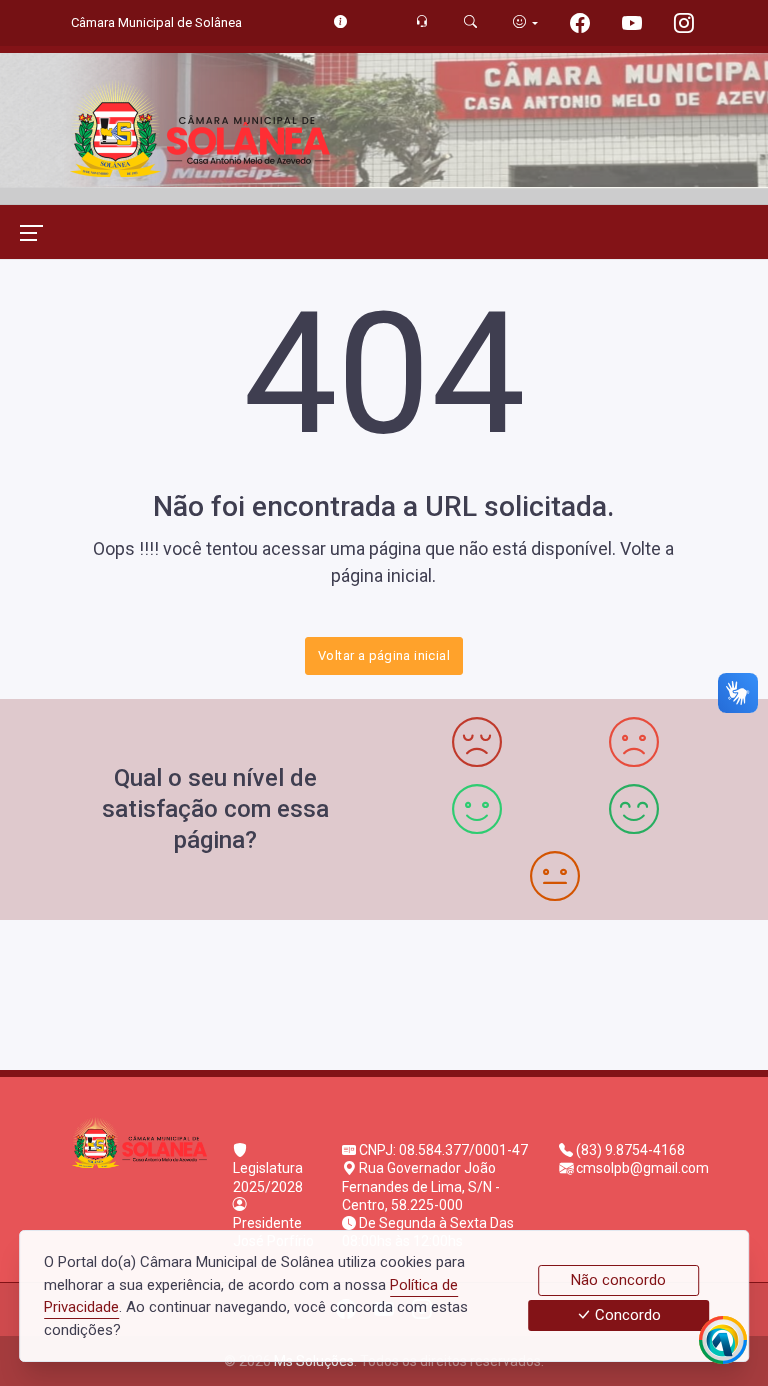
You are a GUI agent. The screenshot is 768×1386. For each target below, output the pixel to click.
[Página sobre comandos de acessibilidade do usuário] (525, 22)
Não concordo (618, 1280)
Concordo (626, 1316)
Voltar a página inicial (384, 655)
